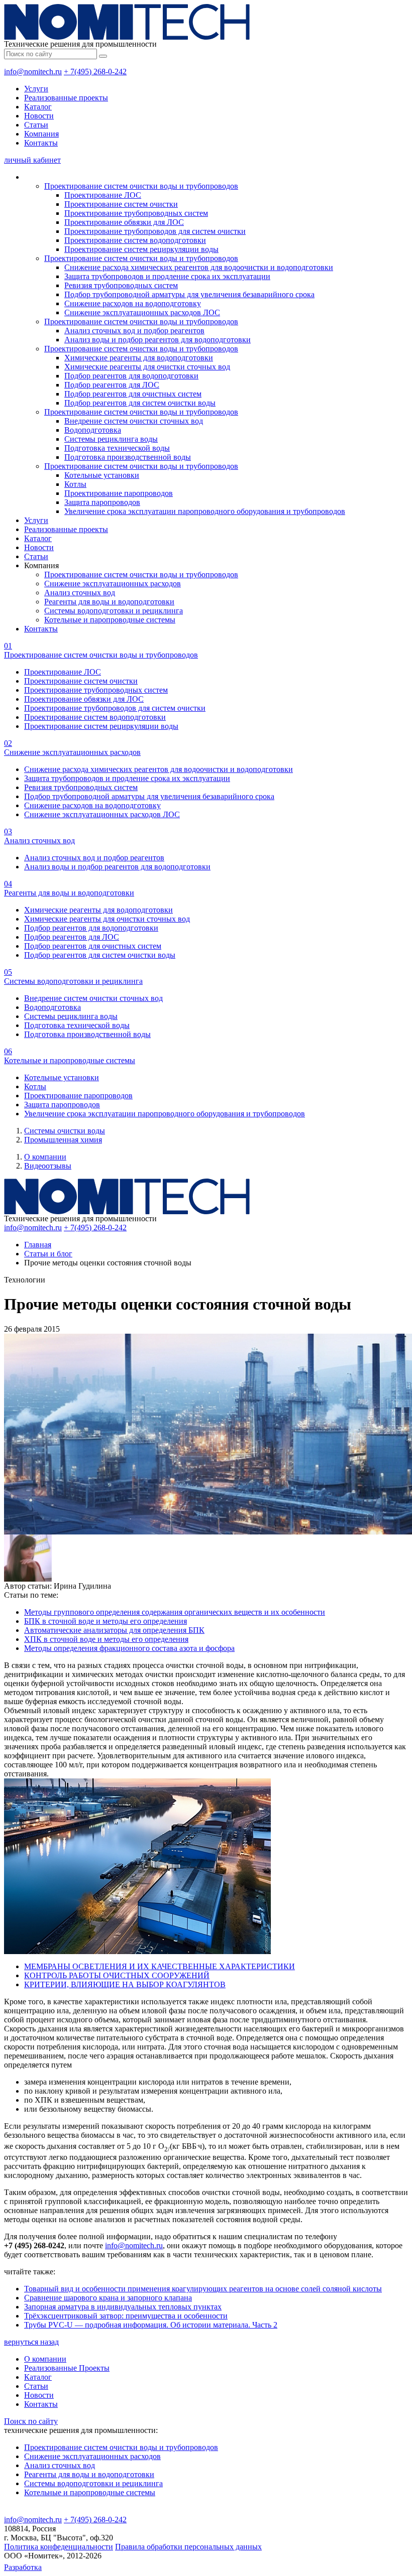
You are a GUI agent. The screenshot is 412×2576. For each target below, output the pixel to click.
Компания (41, 134)
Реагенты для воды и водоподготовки (109, 602)
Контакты (41, 143)
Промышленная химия (63, 1140)
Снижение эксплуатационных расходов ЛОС (142, 312)
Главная (38, 1245)
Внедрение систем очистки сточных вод (134, 421)
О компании (45, 1157)
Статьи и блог (48, 1254)
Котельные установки (102, 475)
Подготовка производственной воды (128, 457)
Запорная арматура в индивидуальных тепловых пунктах (123, 2307)
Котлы (75, 484)
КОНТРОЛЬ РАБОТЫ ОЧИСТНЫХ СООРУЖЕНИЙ (117, 1975)
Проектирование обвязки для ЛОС (124, 222)
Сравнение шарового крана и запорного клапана (108, 2298)
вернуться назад (31, 2342)
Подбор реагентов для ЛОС (112, 385)
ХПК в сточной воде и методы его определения (106, 1639)
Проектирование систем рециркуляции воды (141, 249)
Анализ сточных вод (80, 593)
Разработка (23, 2567)
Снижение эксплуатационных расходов (113, 584)
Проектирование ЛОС (103, 195)
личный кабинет (32, 160)
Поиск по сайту (31, 2421)
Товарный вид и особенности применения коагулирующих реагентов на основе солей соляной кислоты (203, 2289)
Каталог (38, 107)
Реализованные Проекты (67, 2368)
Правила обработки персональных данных (188, 2547)
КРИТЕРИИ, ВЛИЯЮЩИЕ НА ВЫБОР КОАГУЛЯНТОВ (125, 1984)
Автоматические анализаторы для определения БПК (114, 1630)
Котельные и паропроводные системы (110, 620)
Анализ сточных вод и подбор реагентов (134, 331)
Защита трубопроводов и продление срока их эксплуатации (167, 276)
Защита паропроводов (102, 502)
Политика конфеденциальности (59, 2547)
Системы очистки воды (65, 1131)
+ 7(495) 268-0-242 (95, 72)
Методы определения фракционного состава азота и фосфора (129, 1648)
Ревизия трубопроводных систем (121, 285)
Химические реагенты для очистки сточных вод (147, 367)
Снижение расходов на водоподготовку (133, 303)
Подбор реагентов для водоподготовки (131, 376)
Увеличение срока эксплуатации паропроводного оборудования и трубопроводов (205, 511)
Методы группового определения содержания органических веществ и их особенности (175, 1612)
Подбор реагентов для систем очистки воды (140, 403)
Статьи (36, 125)
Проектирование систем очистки (121, 204)
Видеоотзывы (48, 1166)
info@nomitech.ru (33, 72)
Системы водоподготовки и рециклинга (114, 611)
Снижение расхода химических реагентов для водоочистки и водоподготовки (199, 267)
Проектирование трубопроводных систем (136, 213)
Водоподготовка (93, 430)
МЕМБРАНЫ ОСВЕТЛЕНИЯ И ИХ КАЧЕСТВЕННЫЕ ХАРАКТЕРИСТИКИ (160, 1966)
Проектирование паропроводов (119, 493)
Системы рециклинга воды (111, 439)
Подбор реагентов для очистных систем (133, 394)
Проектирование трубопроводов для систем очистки (155, 231)
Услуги (36, 89)
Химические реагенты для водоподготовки (139, 358)
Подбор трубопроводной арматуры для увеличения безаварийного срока (189, 294)
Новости (39, 116)
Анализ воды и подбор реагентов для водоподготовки (158, 340)
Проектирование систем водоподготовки (135, 240)
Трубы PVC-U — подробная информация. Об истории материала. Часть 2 (151, 2325)
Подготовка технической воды (117, 448)
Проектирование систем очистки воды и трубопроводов (141, 186)
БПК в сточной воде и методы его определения (106, 1621)
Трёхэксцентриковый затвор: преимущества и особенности (126, 2316)
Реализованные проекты (66, 98)
